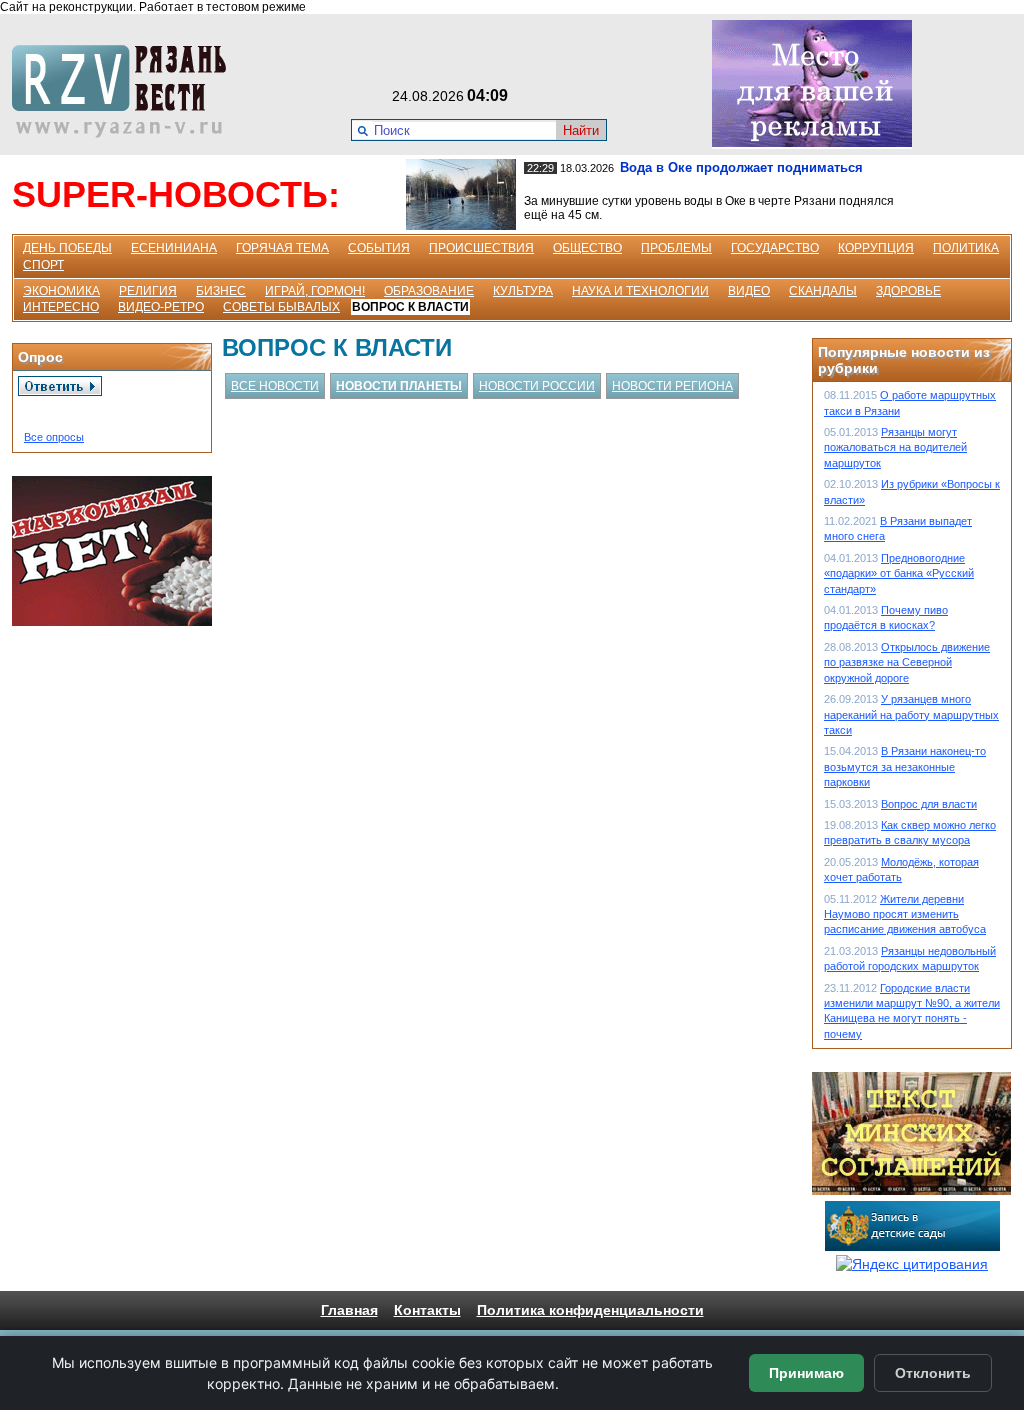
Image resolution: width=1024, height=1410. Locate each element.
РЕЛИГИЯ (148, 291)
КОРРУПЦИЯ (876, 248)
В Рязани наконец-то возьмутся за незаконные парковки (905, 766)
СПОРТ (43, 265)
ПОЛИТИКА (966, 248)
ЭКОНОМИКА (61, 291)
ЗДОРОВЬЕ (908, 291)
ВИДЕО (749, 291)
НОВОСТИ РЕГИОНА (672, 386)
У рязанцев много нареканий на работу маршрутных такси (911, 714)
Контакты (427, 1310)
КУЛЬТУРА (523, 291)
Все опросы (54, 437)
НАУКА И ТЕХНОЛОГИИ (640, 291)
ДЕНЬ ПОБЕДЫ (67, 248)
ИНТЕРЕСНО (61, 307)
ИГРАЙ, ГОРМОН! (315, 291)
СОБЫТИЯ (379, 248)
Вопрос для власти (929, 804)
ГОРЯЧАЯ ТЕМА (282, 248)
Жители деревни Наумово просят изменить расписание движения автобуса (905, 914)
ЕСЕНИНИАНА (174, 248)
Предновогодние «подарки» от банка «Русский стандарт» (899, 573)
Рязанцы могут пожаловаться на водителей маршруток (895, 447)
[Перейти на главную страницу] (125, 133)
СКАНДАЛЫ (823, 291)
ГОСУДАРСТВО (775, 248)
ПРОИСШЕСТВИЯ (481, 248)
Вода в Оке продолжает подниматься (741, 167)
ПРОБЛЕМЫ (676, 248)
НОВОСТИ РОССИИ (537, 386)
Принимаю (806, 1373)
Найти (581, 130)
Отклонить (933, 1373)
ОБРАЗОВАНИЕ (429, 291)
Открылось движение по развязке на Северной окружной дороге (907, 662)
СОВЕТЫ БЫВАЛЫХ (281, 307)
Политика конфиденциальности (590, 1310)
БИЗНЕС (221, 291)
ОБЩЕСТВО (587, 248)
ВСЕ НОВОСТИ (275, 386)
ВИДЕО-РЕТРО (161, 307)
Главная (349, 1310)
